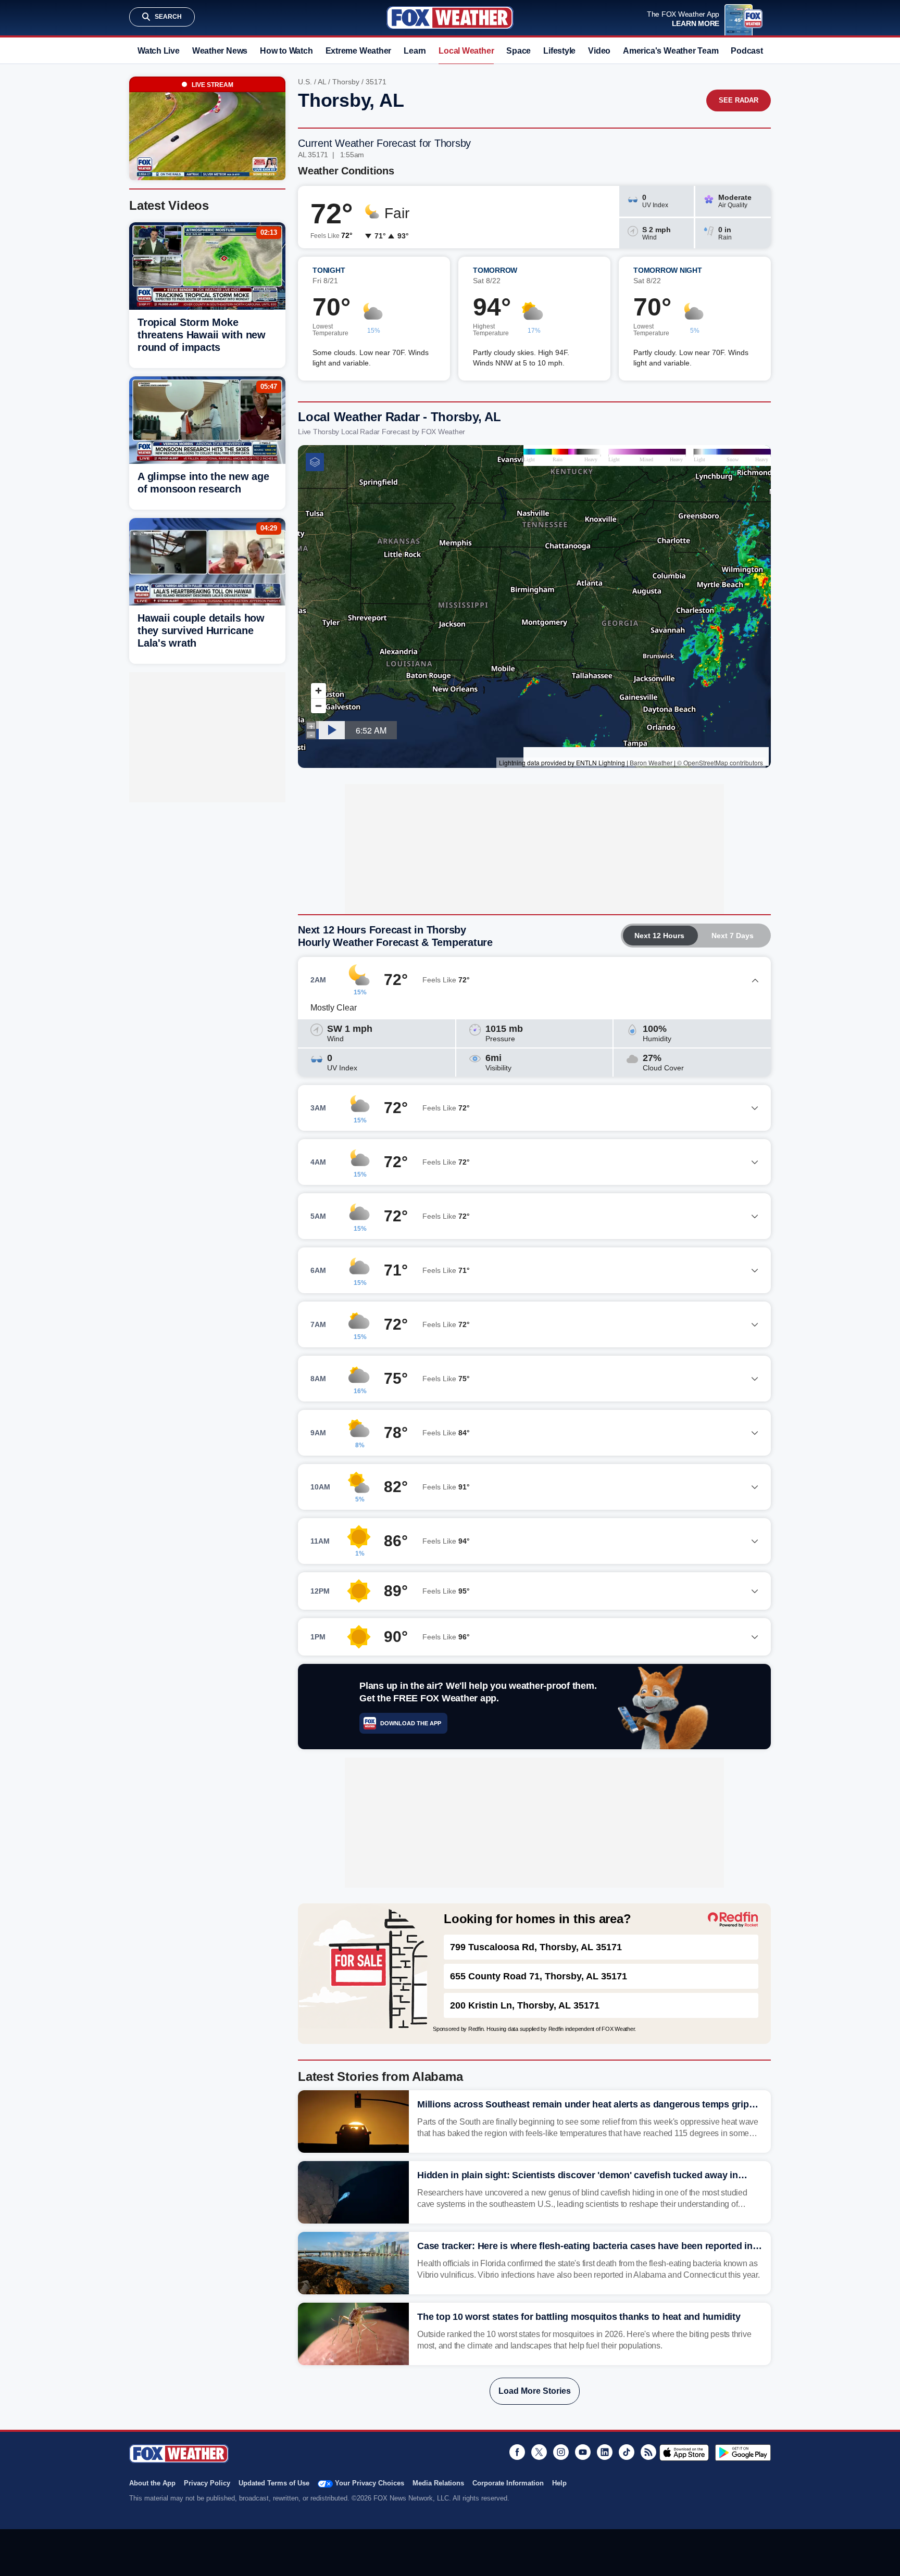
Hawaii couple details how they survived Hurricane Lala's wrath (201, 630)
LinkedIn (605, 2452)
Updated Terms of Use (274, 2483)
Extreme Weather (359, 51)
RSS (648, 2452)
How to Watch (286, 51)
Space (518, 51)
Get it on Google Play (743, 2453)
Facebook (517, 2452)
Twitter (539, 2452)
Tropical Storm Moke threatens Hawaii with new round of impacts (202, 335)
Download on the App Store (684, 2453)
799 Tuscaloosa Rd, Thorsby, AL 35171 (536, 1947)
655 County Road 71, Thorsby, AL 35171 (539, 1976)
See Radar (739, 100)
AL (322, 82)
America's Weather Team (671, 51)
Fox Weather (450, 18)
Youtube (583, 2452)
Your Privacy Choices (370, 2483)
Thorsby (346, 82)
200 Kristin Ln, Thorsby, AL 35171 (525, 2005)
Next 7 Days (733, 936)
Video (599, 51)
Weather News (220, 51)
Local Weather (466, 51)
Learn (415, 51)
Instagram (561, 2452)
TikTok (627, 2452)
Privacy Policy (207, 2483)
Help (559, 2483)
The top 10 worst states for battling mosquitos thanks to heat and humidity (579, 2317)
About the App (152, 2483)
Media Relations (438, 2483)
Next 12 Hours (659, 936)
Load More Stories (535, 2391)
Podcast (747, 51)
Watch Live (159, 51)
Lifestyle (559, 51)
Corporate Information (508, 2483)
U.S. (305, 82)
